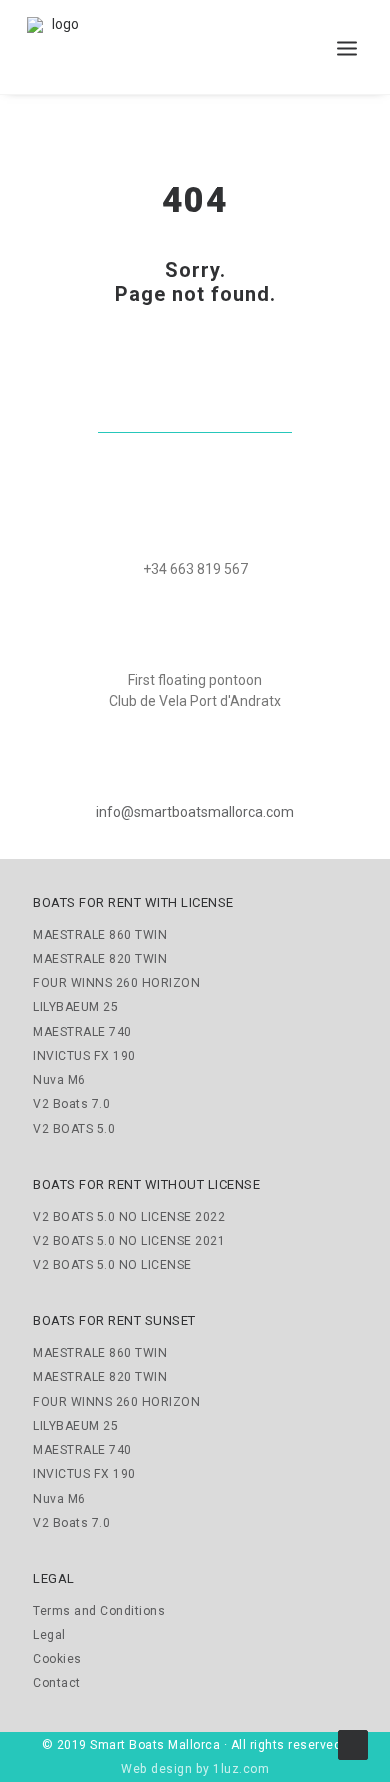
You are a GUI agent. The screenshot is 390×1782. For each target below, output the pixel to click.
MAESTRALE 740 (82, 1032)
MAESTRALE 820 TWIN (100, 959)
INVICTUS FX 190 (84, 1056)
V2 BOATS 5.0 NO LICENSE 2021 (129, 1241)
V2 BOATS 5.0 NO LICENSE (112, 1265)
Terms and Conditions (99, 1611)
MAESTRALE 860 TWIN (100, 935)
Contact (57, 1683)
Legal (49, 1635)
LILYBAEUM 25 (75, 1007)
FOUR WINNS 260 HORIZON (116, 983)
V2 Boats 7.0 (71, 1104)
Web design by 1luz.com (195, 1769)
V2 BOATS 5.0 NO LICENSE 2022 (129, 1217)
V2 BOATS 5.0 (74, 1129)
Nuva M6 (59, 1080)
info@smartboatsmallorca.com (195, 812)
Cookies (57, 1659)
